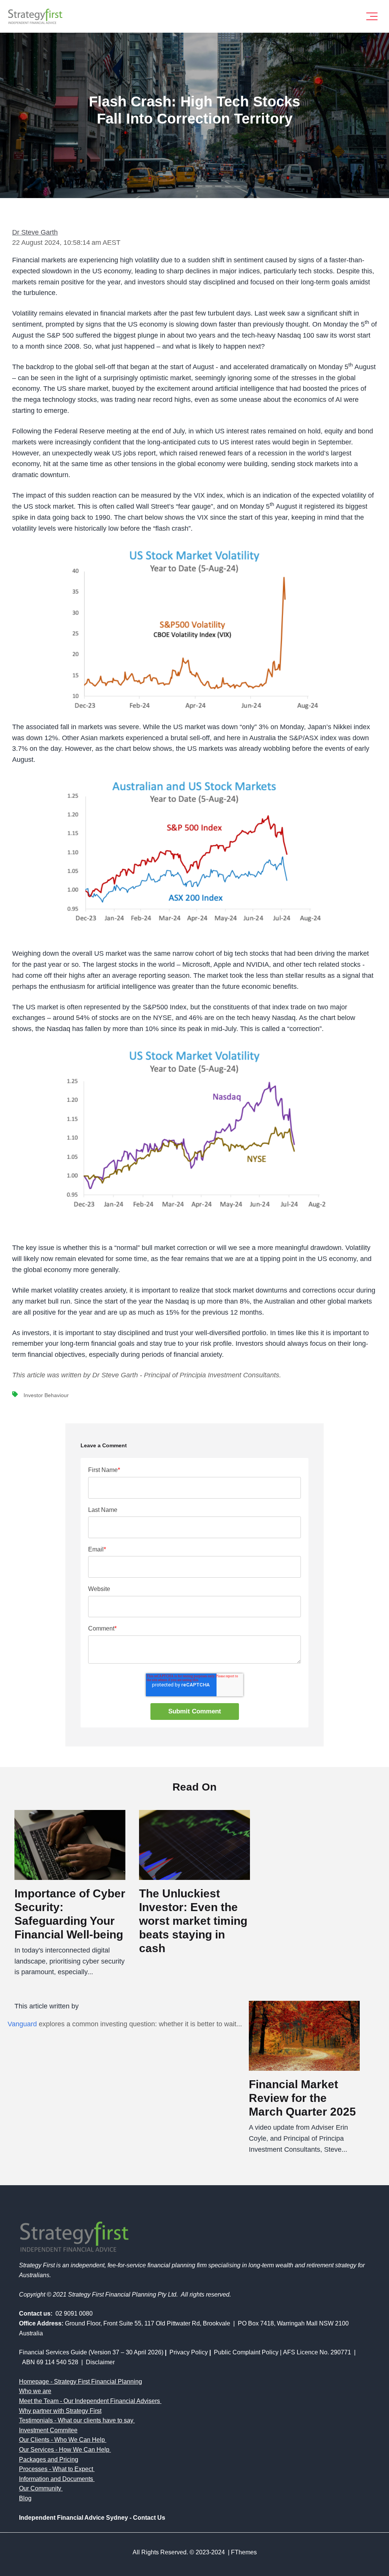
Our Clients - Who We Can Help (62, 2440)
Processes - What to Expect (56, 2469)
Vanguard (22, 2024)
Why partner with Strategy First (60, 2411)
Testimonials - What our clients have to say (76, 2420)
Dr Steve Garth (35, 232)
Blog (25, 2498)
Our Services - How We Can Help (64, 2450)
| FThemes (242, 2552)
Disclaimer (100, 2362)
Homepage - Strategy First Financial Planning (81, 2382)
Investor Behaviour (46, 1395)
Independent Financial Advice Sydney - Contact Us (92, 2518)
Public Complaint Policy (246, 2352)
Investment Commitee (48, 2430)
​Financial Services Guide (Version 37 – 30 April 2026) (91, 2352)
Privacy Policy (189, 2352)
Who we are (35, 2391)
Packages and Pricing (49, 2459)
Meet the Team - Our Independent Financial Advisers (89, 2401)
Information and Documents (56, 2479)
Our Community (40, 2488)
